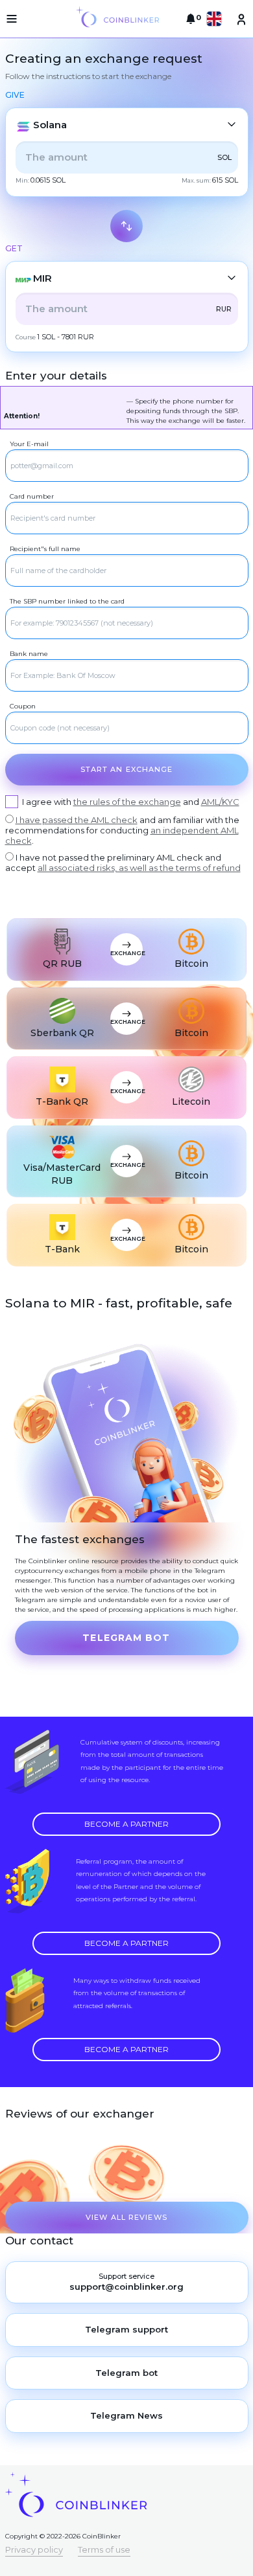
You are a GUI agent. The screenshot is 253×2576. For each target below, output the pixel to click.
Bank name (29, 654)
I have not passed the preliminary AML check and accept (123, 863)
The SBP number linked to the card (67, 601)
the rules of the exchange (127, 802)
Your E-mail (29, 444)
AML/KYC (220, 802)
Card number (32, 496)
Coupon (23, 706)
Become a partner (126, 1824)
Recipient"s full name (45, 549)
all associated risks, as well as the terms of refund (139, 868)
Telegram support (126, 2329)
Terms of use (104, 2549)
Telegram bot (126, 1638)
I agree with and (131, 802)
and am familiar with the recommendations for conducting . (122, 830)
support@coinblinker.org (126, 2287)
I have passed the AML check (77, 820)
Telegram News (126, 2415)
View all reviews (126, 2217)
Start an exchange (127, 769)
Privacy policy (34, 2549)
